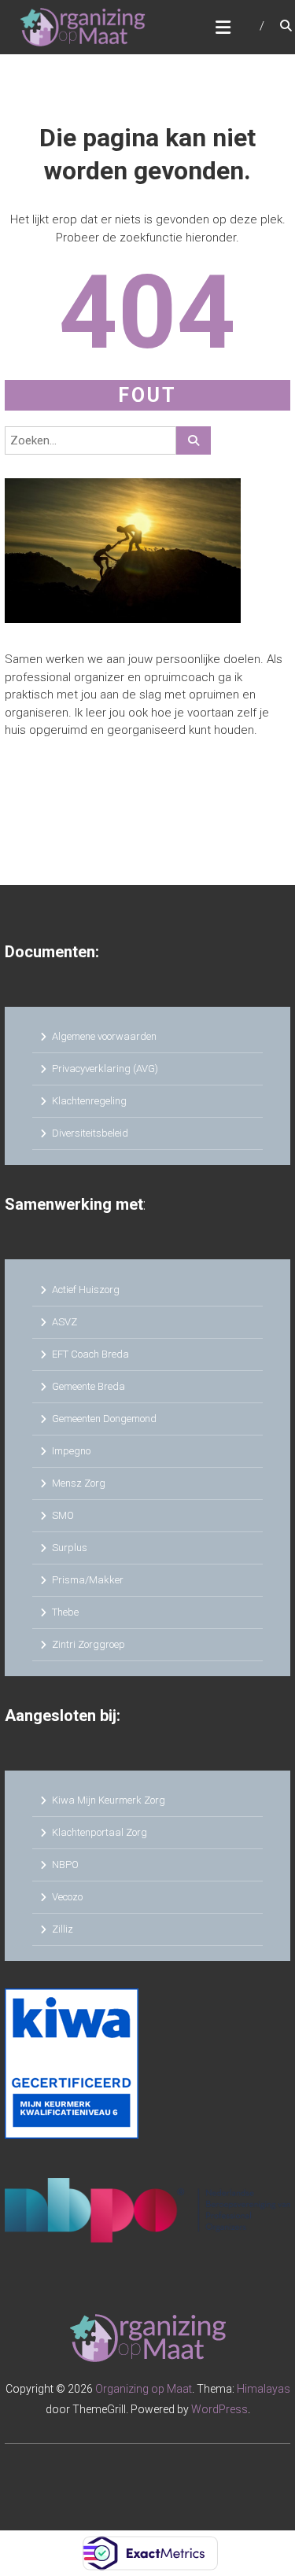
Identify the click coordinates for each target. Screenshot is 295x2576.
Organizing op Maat (144, 2389)
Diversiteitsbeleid (90, 1133)
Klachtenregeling (89, 1101)
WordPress (219, 2409)
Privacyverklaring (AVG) (105, 1069)
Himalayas (264, 2389)
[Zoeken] (194, 440)
